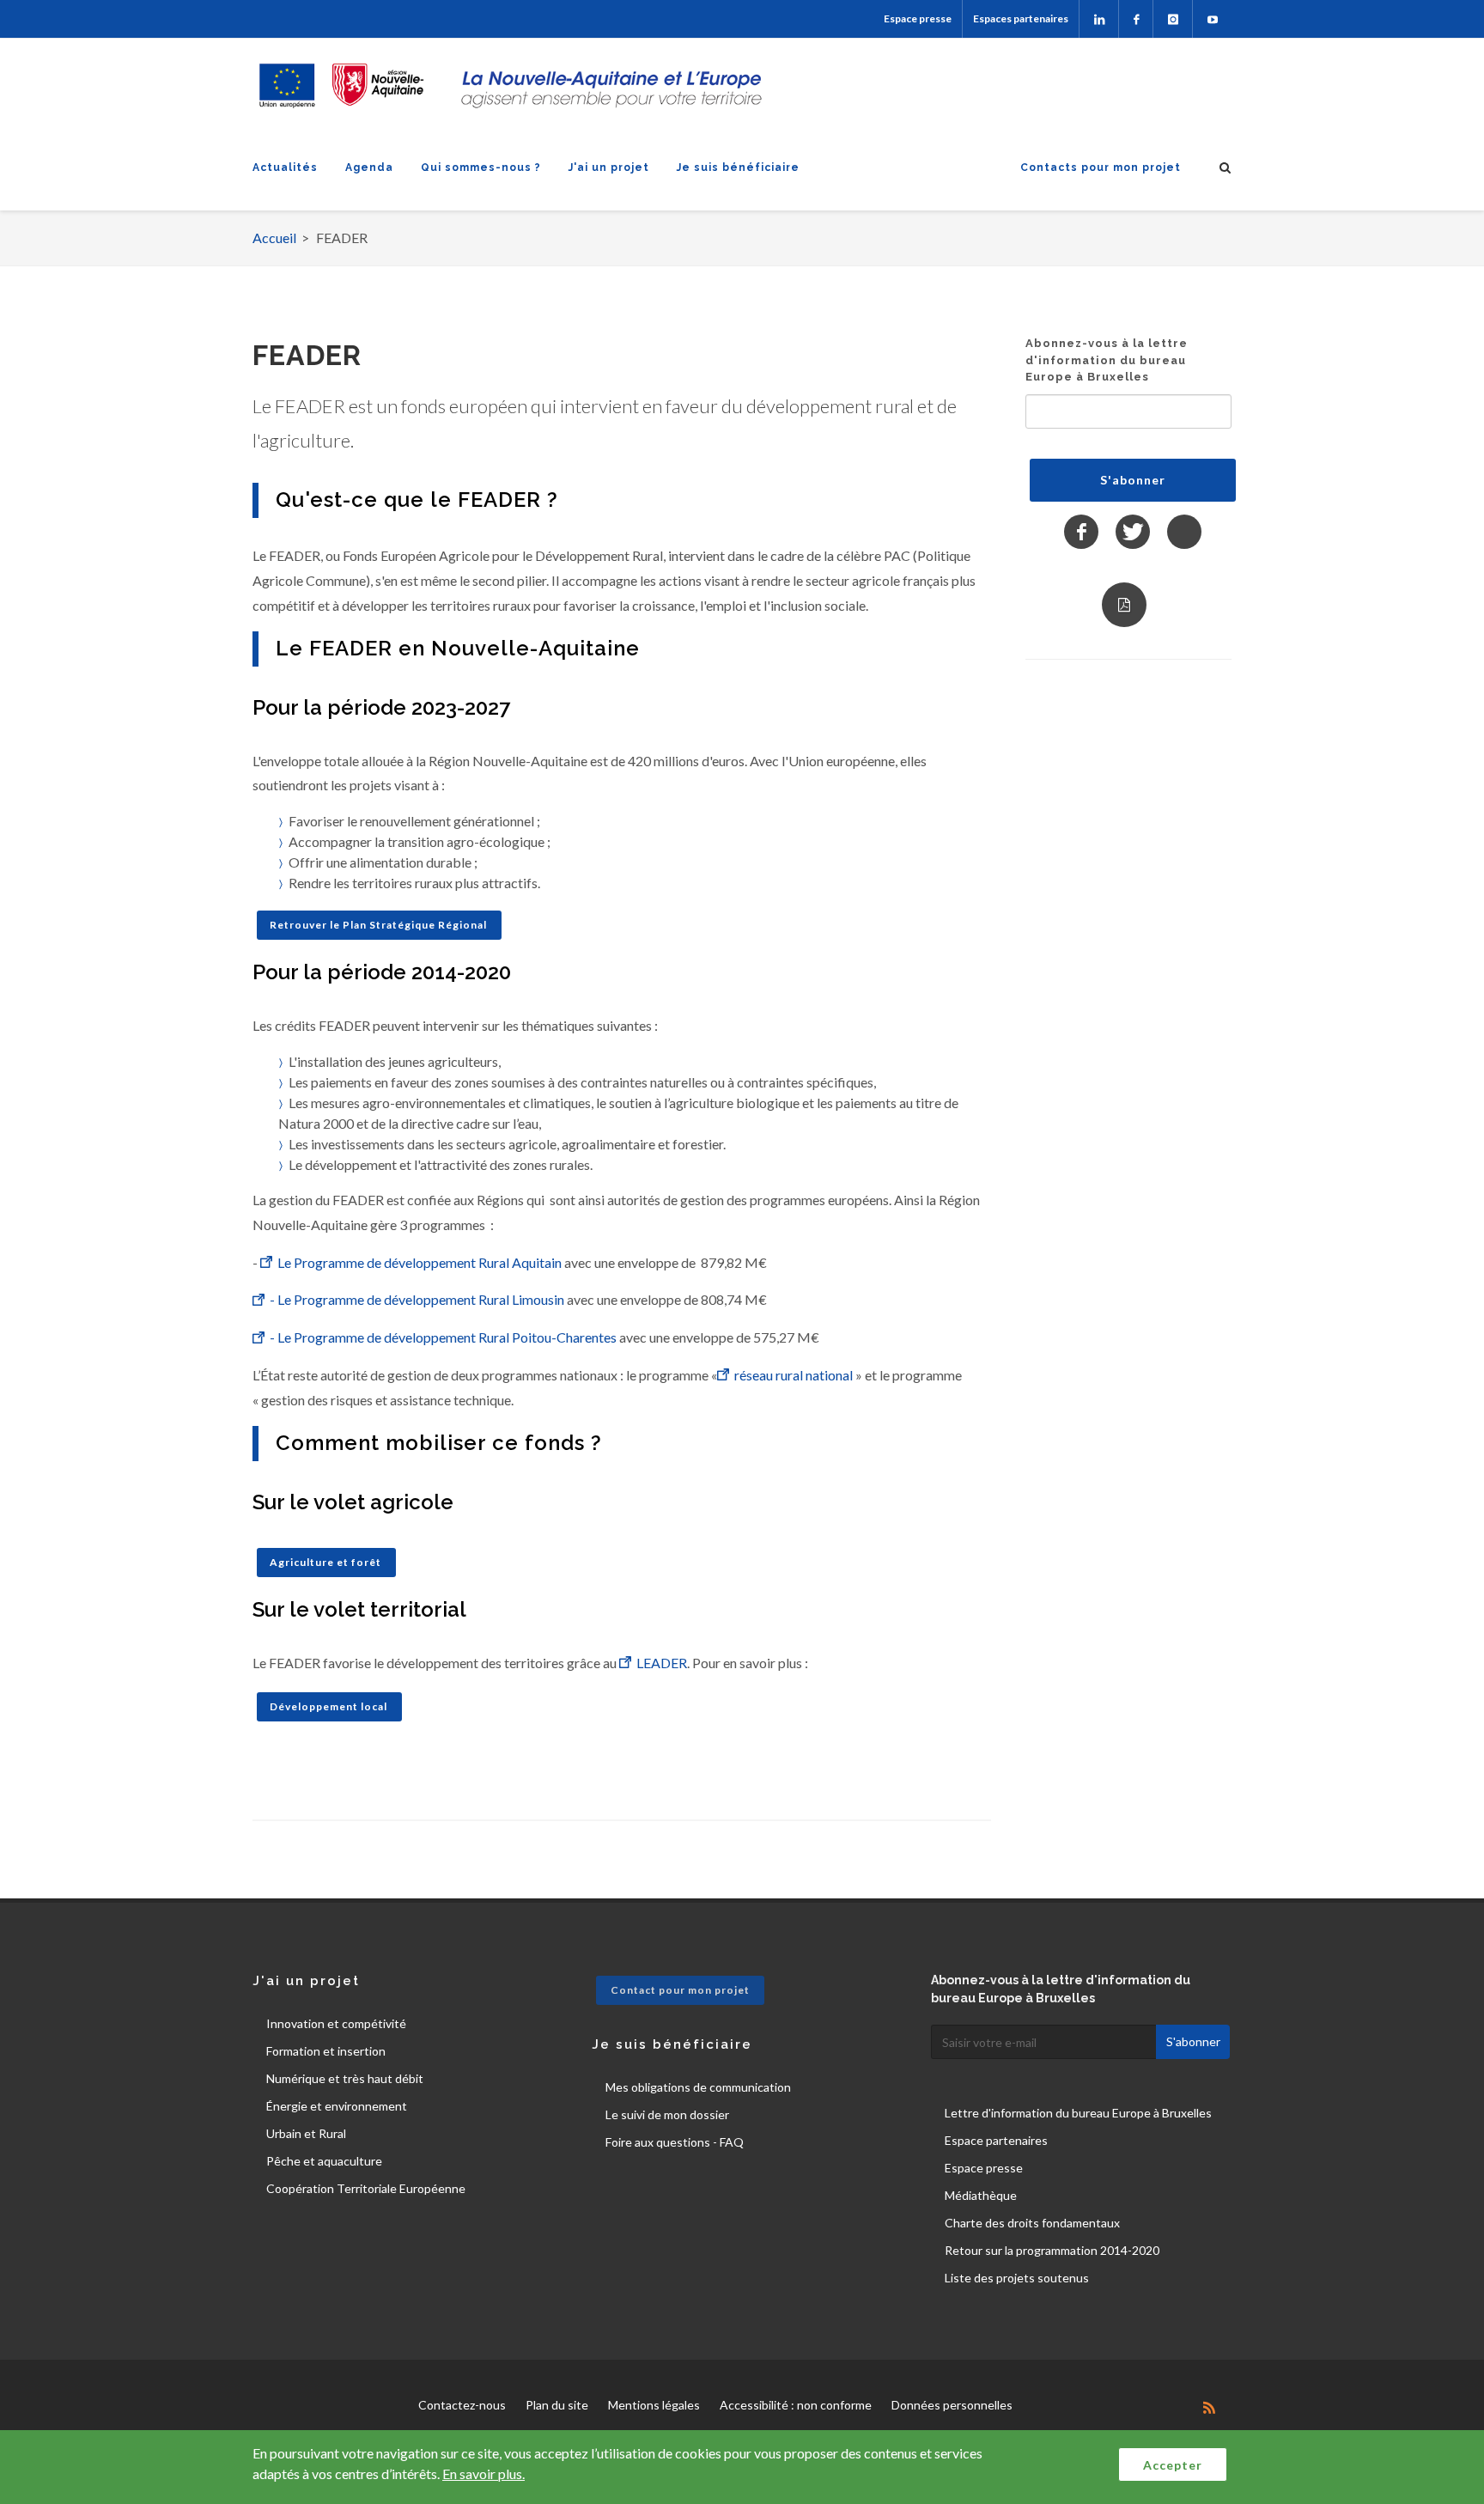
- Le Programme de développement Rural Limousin (417, 1299)
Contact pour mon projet (680, 1990)
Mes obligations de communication (698, 2087)
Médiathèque (981, 2195)
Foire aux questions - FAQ (675, 2142)
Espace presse (918, 18)
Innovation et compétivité (336, 2023)
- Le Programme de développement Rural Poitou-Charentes (443, 1337)
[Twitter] (1133, 532)
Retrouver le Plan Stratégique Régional (378, 925)
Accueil (274, 238)
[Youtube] (1212, 19)
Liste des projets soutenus (1017, 2278)
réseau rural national (794, 1375)
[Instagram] (1173, 19)
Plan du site (557, 2405)
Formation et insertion (326, 2051)
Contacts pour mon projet (1101, 168)
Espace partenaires (996, 2140)
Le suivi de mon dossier (667, 2114)
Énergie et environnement (337, 2106)
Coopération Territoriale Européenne (366, 2188)
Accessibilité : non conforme (796, 2405)
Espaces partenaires (1021, 18)
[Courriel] (1184, 532)
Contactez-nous (462, 2405)
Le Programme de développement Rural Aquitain (420, 1262)
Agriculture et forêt (325, 1562)
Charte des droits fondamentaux (1032, 2223)
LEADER (662, 1663)
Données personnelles (952, 2405)
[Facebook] (1136, 19)
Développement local (328, 1706)
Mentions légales (654, 2405)
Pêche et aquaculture (324, 2161)
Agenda (369, 168)
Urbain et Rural (306, 2133)
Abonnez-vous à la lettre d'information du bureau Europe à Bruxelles (1107, 360)
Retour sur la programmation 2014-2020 (1052, 2250)
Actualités (285, 168)
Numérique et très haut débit (345, 2078)
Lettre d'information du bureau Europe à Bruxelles (1078, 2113)
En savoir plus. (484, 2474)
